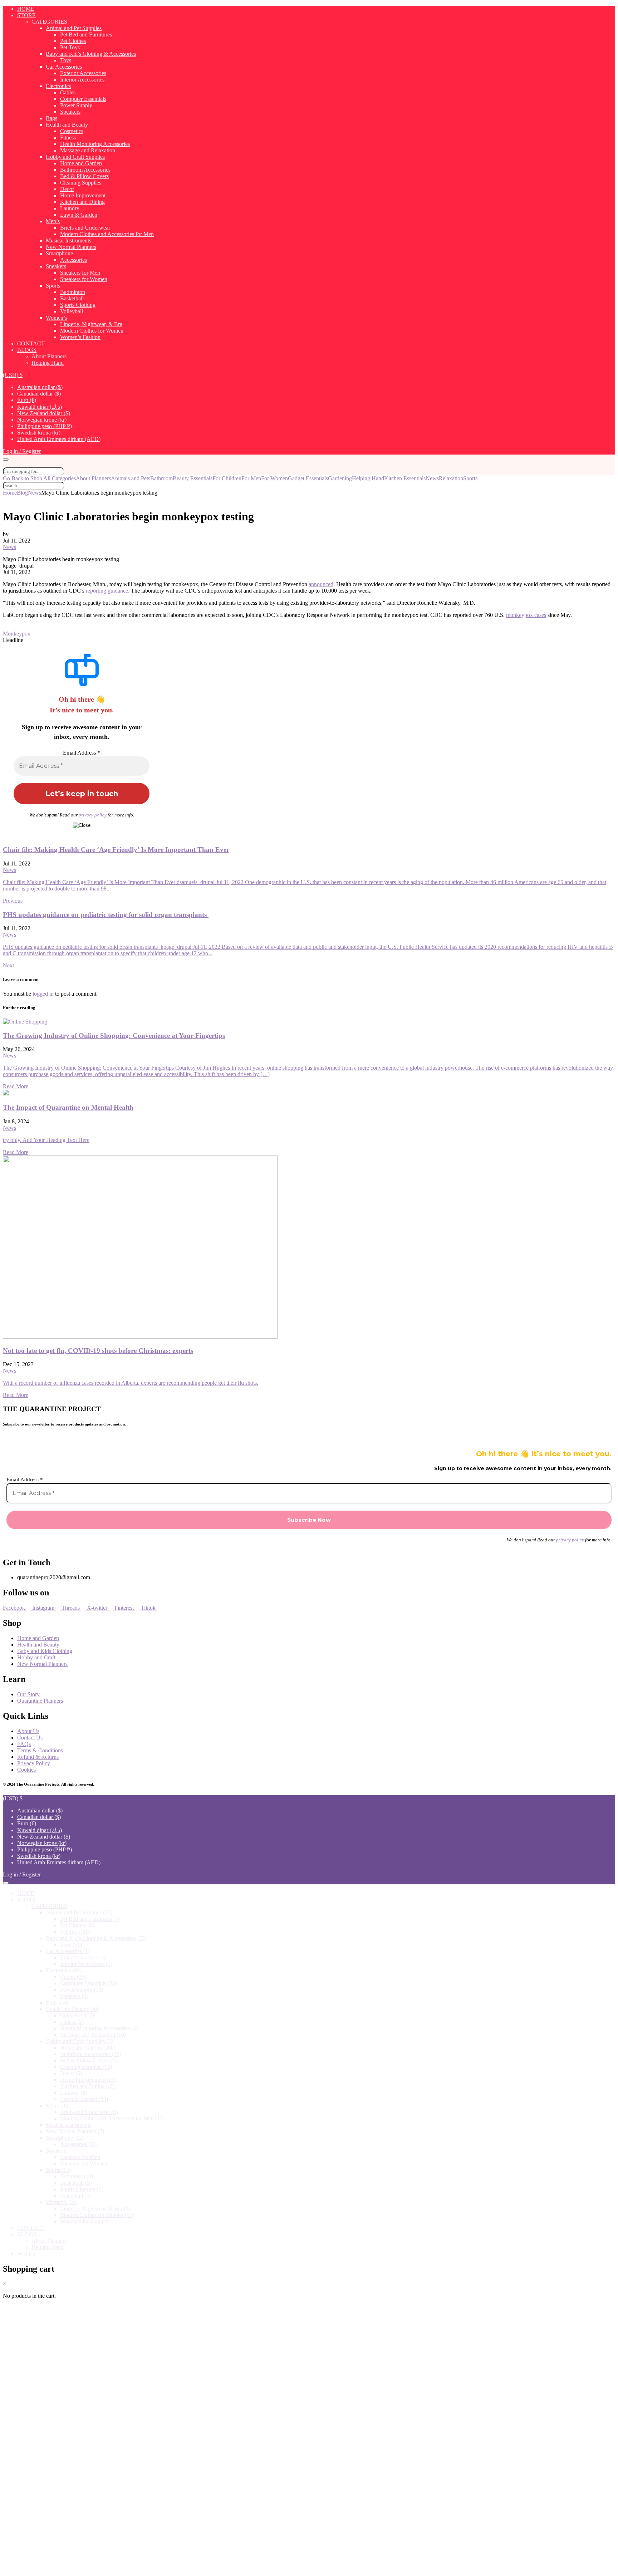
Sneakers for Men (80, 273)
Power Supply (76, 105)
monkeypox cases (526, 615)
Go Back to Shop (23, 478)
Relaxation (451, 478)
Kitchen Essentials (405, 478)
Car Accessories (64, 67)
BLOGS (27, 350)
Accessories (73, 260)
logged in (43, 994)
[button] (13, 375)
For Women (274, 478)
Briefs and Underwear (85, 228)
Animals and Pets (131, 478)
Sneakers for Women (84, 279)
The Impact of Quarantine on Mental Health (68, 1107)
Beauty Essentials (193, 478)
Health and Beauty (67, 125)
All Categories (60, 478)
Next (8, 965)
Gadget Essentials (308, 478)
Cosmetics (72, 131)
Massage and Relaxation (88, 150)
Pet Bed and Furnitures (86, 35)
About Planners (49, 356)
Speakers (70, 112)
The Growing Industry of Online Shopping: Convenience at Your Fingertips (114, 1036)
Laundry (70, 208)
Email (33, 2456)
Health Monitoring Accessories (95, 144)
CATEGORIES (49, 22)
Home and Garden (81, 163)
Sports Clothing (78, 305)
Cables (68, 92)
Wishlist (26, 2254)
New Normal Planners (71, 247)
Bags (51, 118)
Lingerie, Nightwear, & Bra (91, 324)
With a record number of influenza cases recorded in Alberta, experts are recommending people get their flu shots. (131, 1383)
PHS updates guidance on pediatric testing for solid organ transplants (106, 915)
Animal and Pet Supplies (74, 28)
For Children (227, 478)
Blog (22, 493)
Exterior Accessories (83, 73)
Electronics (58, 86)
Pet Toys (70, 47)
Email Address (82, 753)
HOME (26, 9)
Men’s (53, 221)
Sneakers (56, 266)
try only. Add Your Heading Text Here (46, 1140)
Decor (67, 189)
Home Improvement (83, 195)
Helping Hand (48, 363)
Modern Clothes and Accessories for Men (107, 234)
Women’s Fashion (80, 337)
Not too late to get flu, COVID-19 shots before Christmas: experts (98, 1351)
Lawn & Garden (79, 215)
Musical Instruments (68, 241)
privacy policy (93, 815)
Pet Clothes (73, 41)
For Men (251, 478)
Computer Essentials (83, 99)
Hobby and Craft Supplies (75, 157)
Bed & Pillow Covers (84, 176)
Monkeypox (17, 634)
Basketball (72, 298)
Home (10, 493)
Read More (16, 1086)
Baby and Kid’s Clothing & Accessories (91, 54)
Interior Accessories (82, 80)
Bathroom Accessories (85, 170)
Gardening (340, 478)
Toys (66, 60)
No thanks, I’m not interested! (151, 2567)
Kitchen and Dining (82, 202)
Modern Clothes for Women (92, 331)
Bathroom (161, 478)
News (432, 478)
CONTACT (31, 344)
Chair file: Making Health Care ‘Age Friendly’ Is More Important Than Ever (116, 850)
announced (321, 584)
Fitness (68, 138)
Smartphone (59, 253)
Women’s (56, 318)
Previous (13, 901)
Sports (53, 286)
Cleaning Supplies (81, 183)
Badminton (73, 292)
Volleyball (72, 311)
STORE (26, 15)
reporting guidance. (108, 591)
